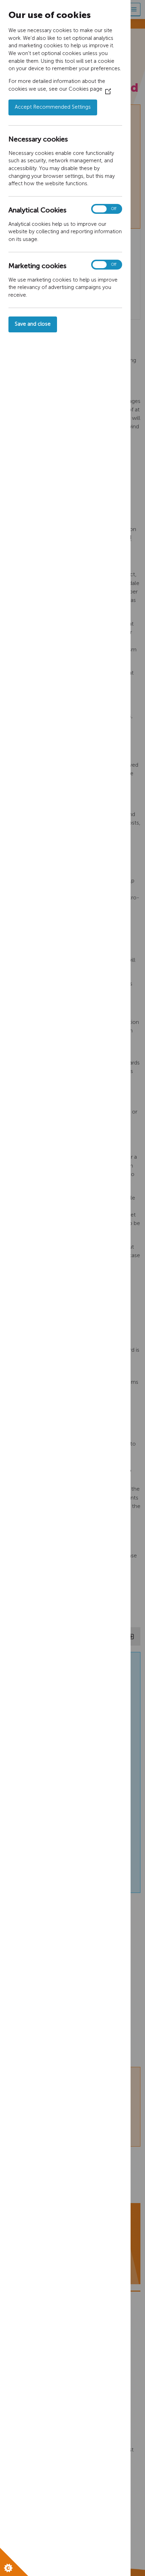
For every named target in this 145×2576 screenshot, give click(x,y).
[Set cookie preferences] (14, 2562)
